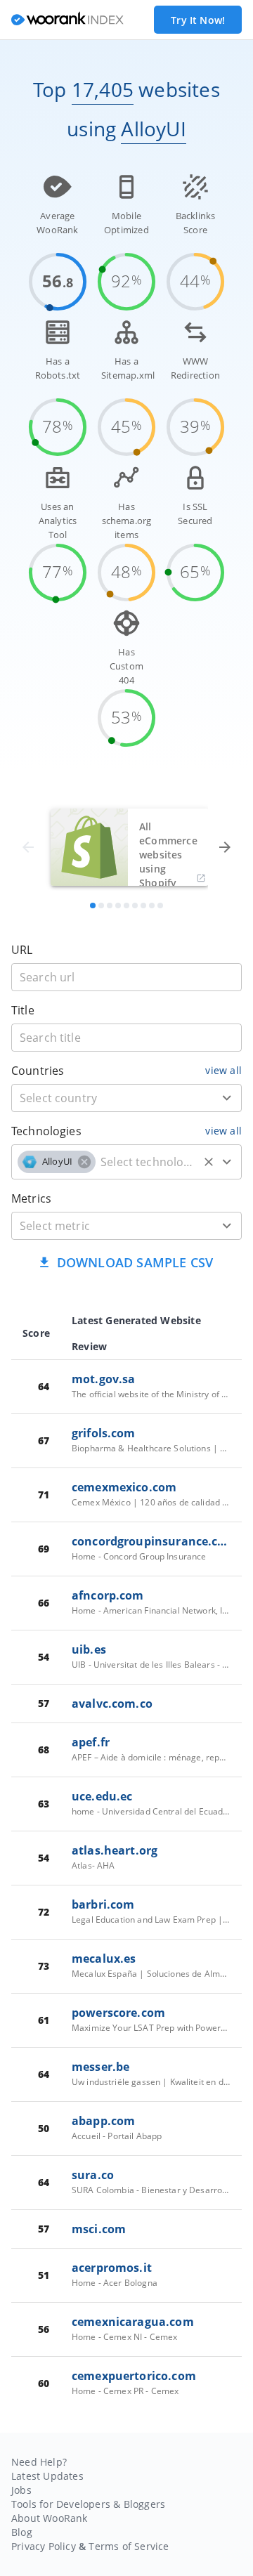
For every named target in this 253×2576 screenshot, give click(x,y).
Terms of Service (129, 2546)
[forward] (225, 847)
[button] (57, 1162)
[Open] (227, 1098)
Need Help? (39, 2462)
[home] (67, 20)
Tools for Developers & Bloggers (88, 2504)
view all (223, 1070)
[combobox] (126, 1098)
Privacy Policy (44, 2546)
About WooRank (50, 2518)
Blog (22, 2532)
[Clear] (209, 1162)
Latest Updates (47, 2476)
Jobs (21, 2490)
